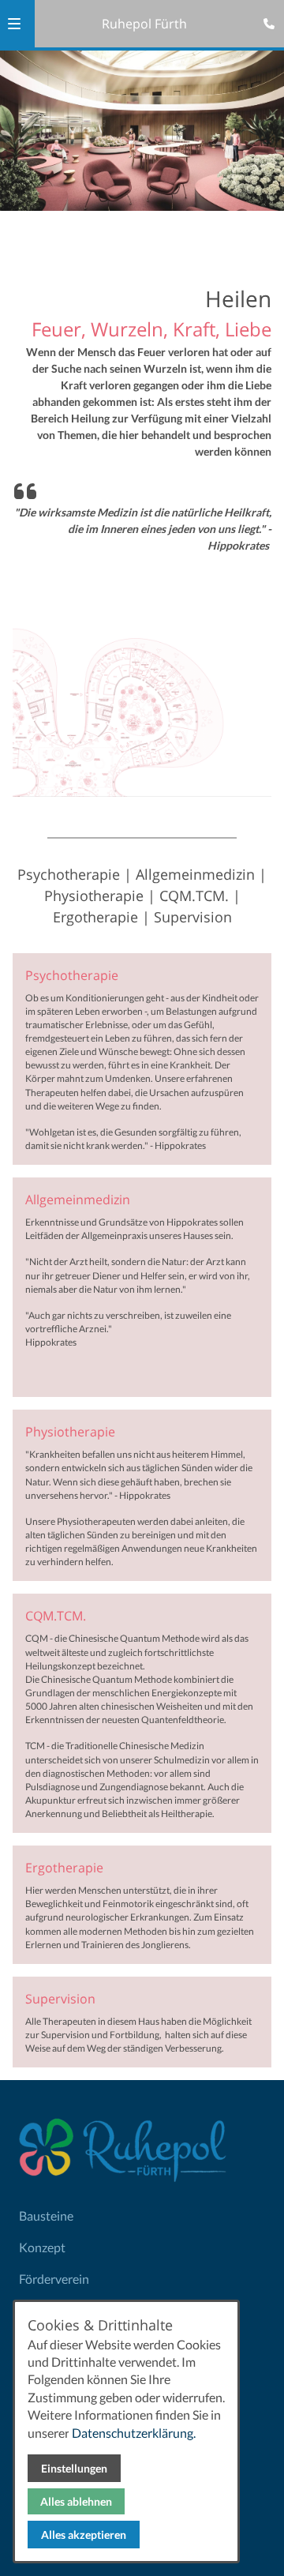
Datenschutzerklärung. (134, 2433)
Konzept (42, 2247)
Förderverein (54, 2279)
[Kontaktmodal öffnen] (265, 19)
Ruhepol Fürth (144, 24)
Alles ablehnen (76, 2501)
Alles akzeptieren (84, 2535)
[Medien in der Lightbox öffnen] (142, 706)
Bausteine (46, 2216)
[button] (14, 24)
